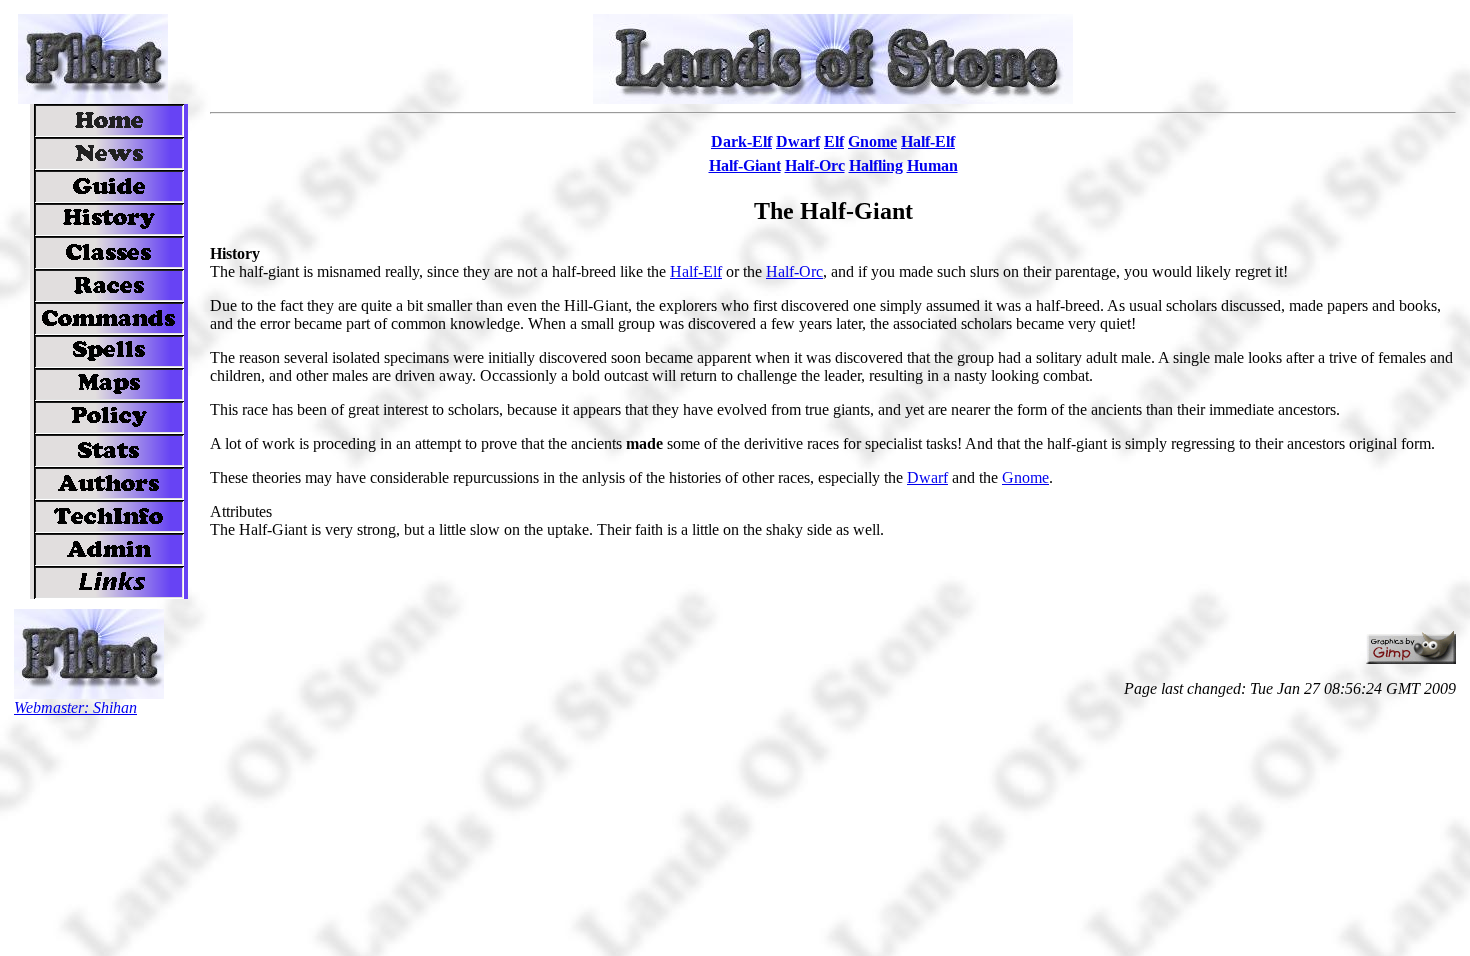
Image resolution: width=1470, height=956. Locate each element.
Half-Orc (794, 271)
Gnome (1025, 477)
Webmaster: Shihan (75, 707)
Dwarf (927, 477)
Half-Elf (696, 271)
